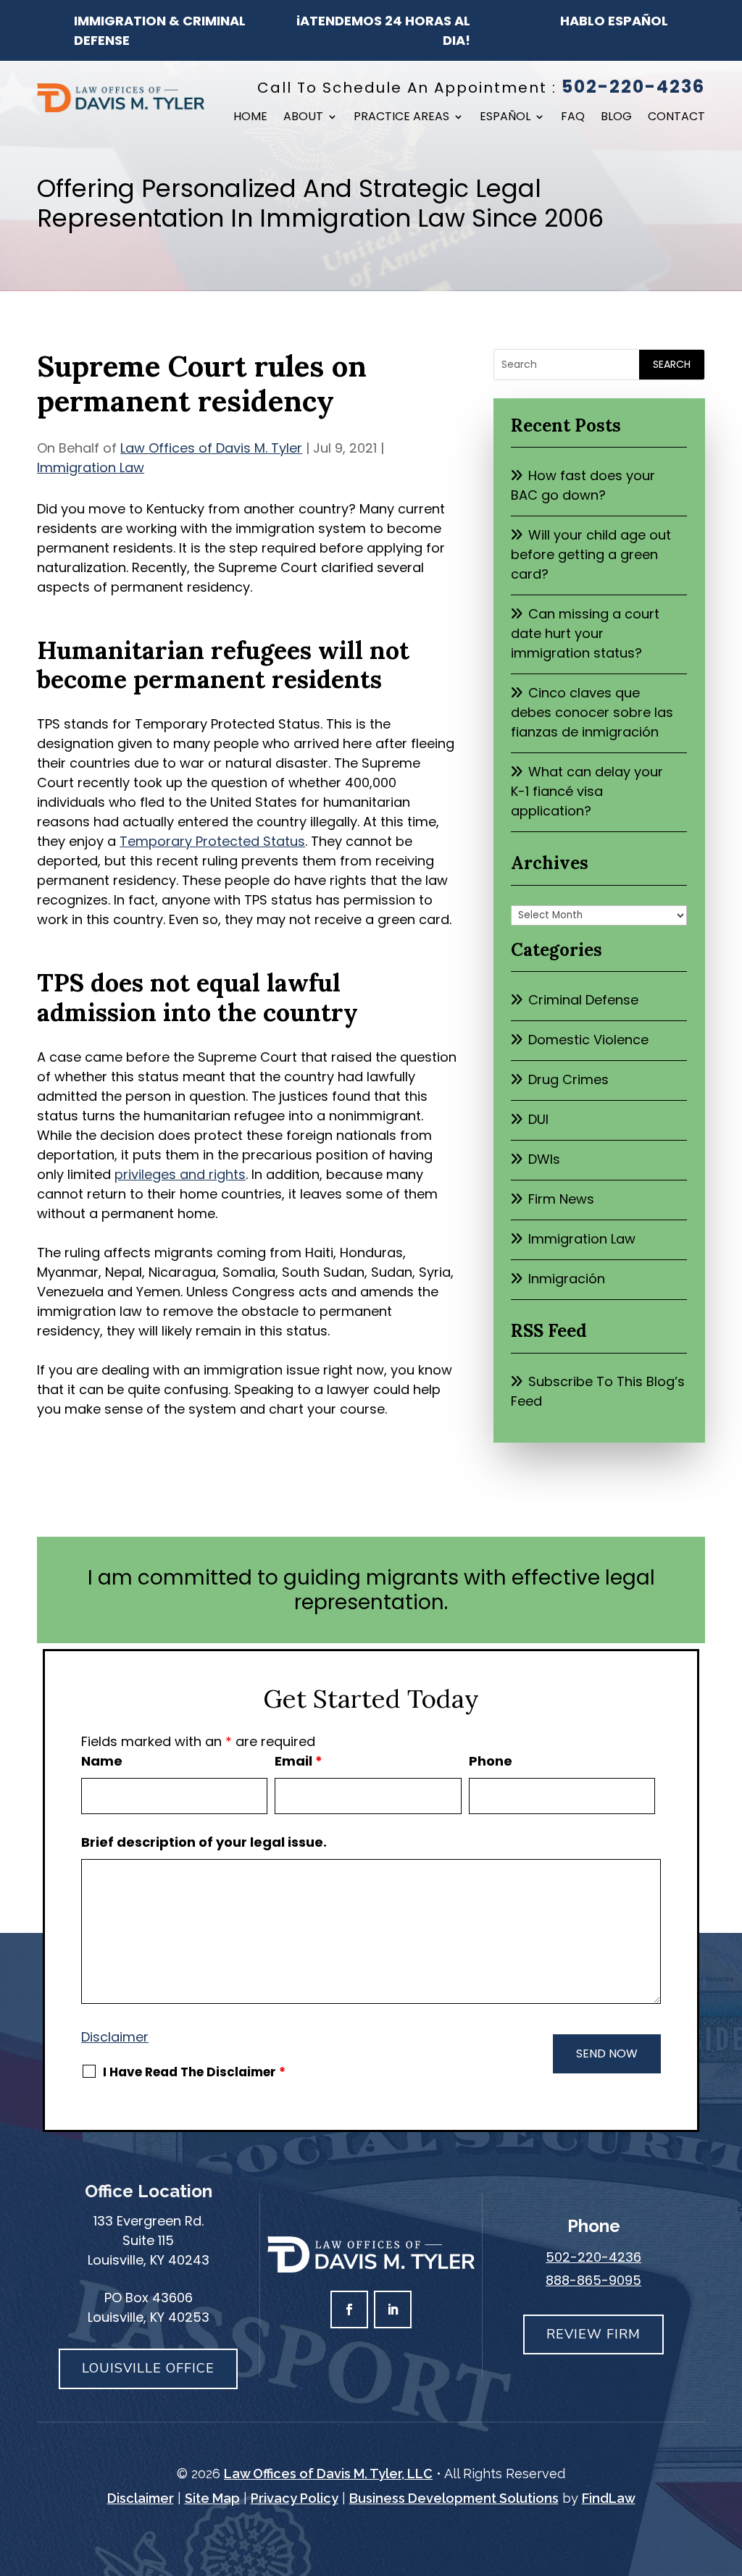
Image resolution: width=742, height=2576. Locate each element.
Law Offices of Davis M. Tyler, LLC (328, 2474)
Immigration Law (91, 467)
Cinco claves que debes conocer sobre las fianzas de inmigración (592, 712)
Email (299, 1761)
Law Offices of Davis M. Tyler (211, 448)
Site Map (212, 2498)
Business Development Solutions (454, 2498)
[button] (728, 2471)
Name (102, 1761)
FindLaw (609, 2498)
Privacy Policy (295, 2498)
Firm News (561, 1199)
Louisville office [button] (148, 2368)
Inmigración (567, 1279)
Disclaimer (115, 2037)
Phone (491, 1761)
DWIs (544, 1159)
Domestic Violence (588, 1040)
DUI (538, 1119)
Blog (616, 118)
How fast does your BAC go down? (583, 485)
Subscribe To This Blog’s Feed (598, 1391)
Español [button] (505, 118)
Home (250, 118)
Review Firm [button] (593, 2334)
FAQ (573, 118)
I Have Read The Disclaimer (194, 2072)
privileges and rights (180, 1174)
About (303, 118)
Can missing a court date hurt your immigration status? (585, 633)
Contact (676, 118)
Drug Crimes (568, 1079)
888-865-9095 (593, 2280)
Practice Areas (401, 118)
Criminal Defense (583, 1000)
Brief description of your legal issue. (204, 1842)
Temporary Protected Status (212, 841)
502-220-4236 (633, 87)
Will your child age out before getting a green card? (591, 554)
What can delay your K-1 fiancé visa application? (587, 791)
